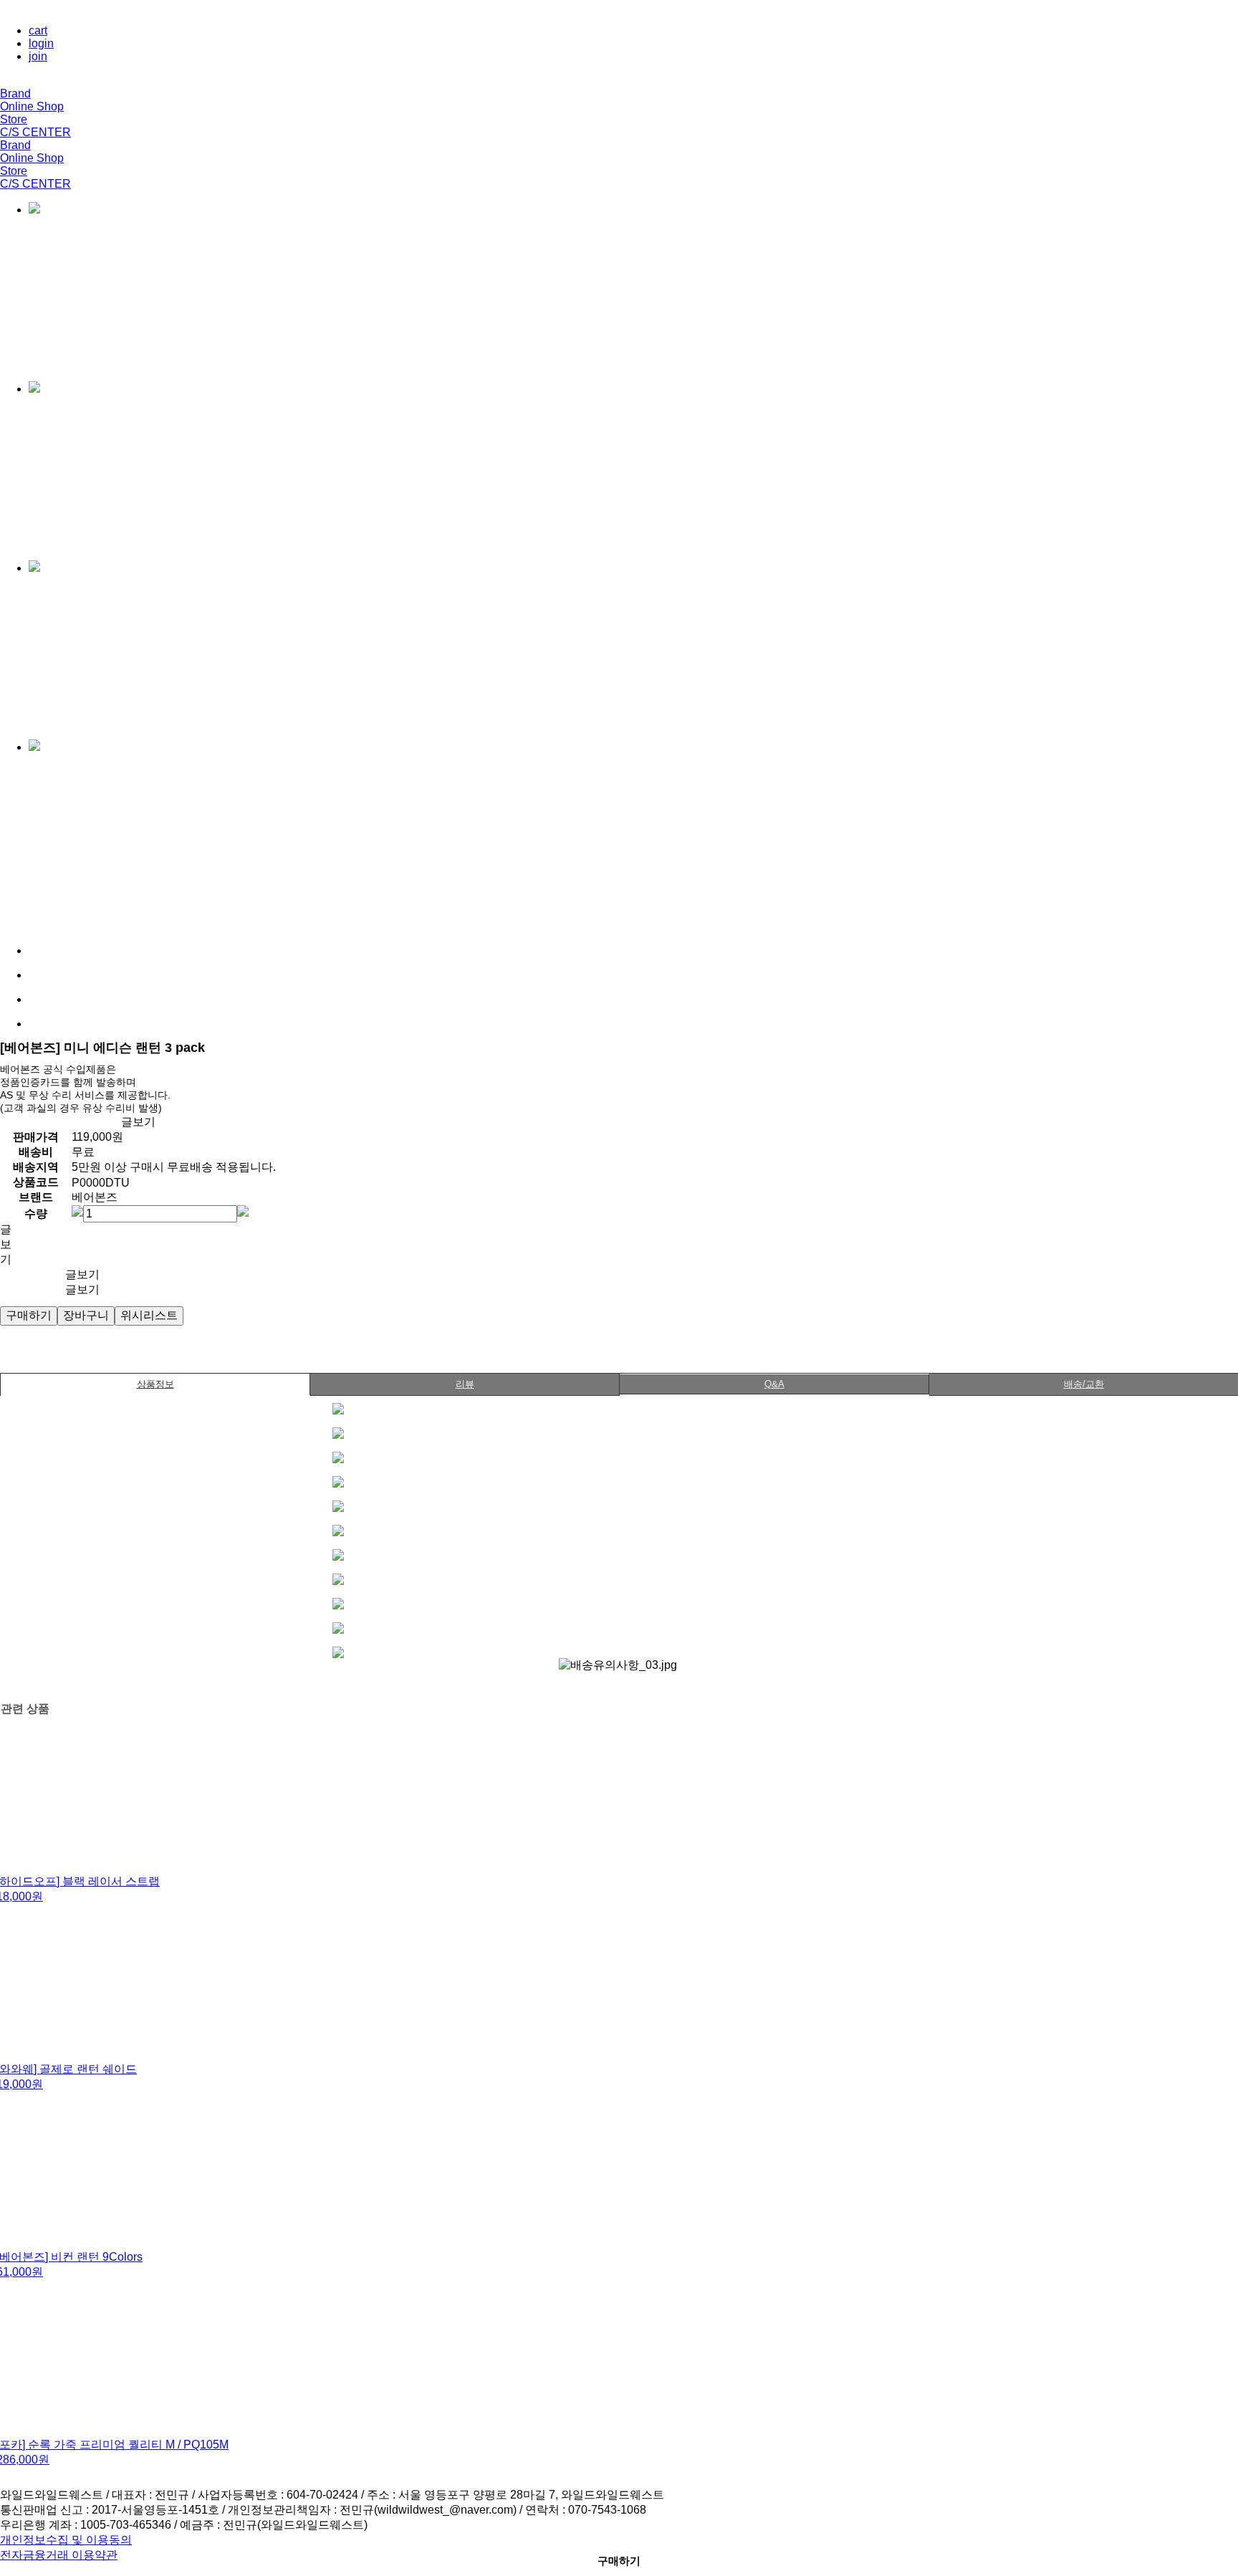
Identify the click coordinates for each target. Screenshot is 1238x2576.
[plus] (243, 1211)
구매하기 (619, 2561)
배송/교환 (1084, 1384)
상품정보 (155, 1384)
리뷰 (465, 1384)
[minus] (77, 1211)
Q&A (774, 1384)
